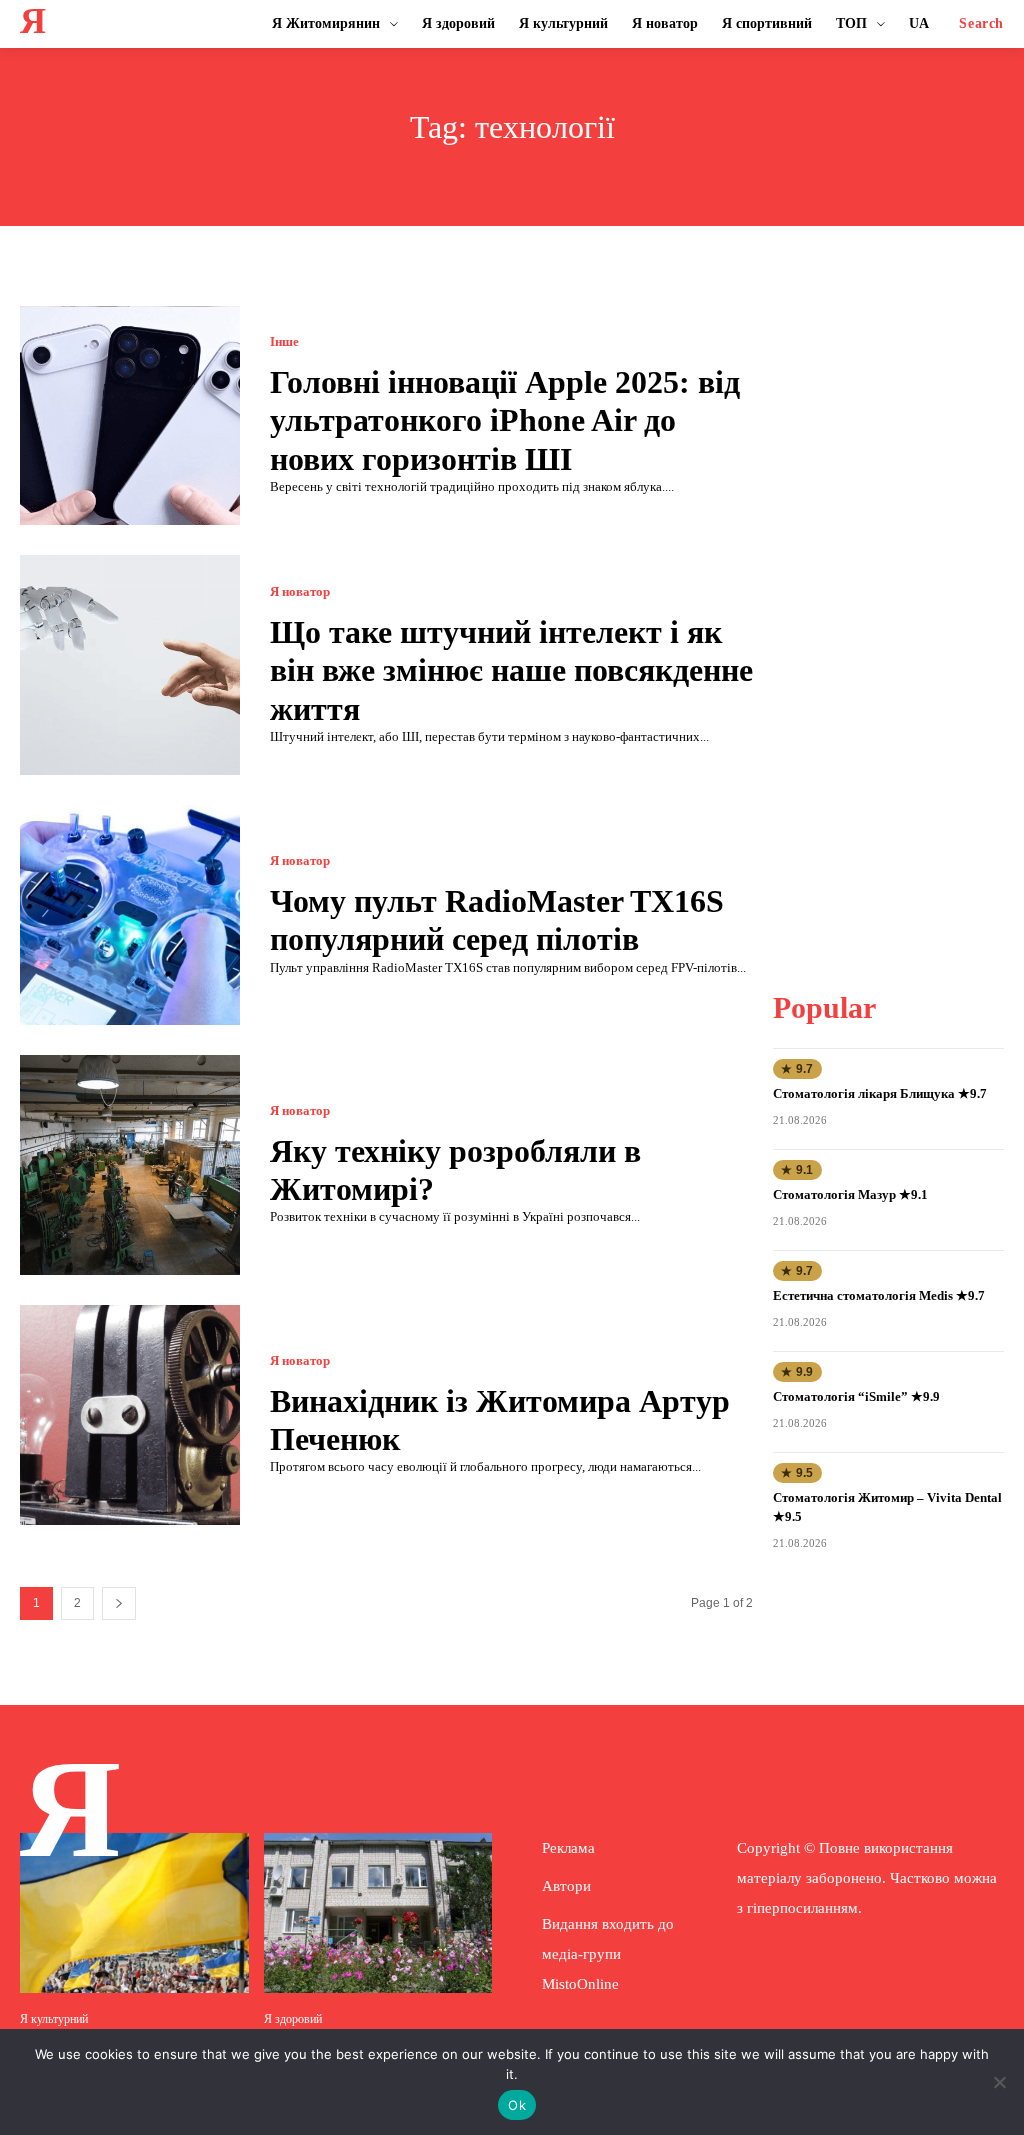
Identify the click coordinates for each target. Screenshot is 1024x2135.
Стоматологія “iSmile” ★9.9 (856, 1396)
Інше (284, 341)
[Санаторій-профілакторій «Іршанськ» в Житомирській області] (378, 1913)
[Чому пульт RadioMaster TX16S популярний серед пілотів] (130, 915)
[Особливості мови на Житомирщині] (134, 1913)
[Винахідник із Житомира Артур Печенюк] (130, 1415)
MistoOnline (580, 1984)
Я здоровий (293, 2019)
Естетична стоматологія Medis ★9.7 (879, 1295)
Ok (517, 2105)
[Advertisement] (898, 606)
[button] (981, 24)
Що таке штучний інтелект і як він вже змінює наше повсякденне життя (511, 670)
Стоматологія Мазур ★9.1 (850, 1194)
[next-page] (119, 1603)
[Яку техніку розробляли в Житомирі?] (130, 1165)
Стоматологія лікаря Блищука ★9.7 (880, 1093)
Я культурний (54, 2019)
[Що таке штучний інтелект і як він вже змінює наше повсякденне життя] (130, 665)
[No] (999, 2082)
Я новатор (300, 591)
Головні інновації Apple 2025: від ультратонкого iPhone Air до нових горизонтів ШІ (505, 420)
